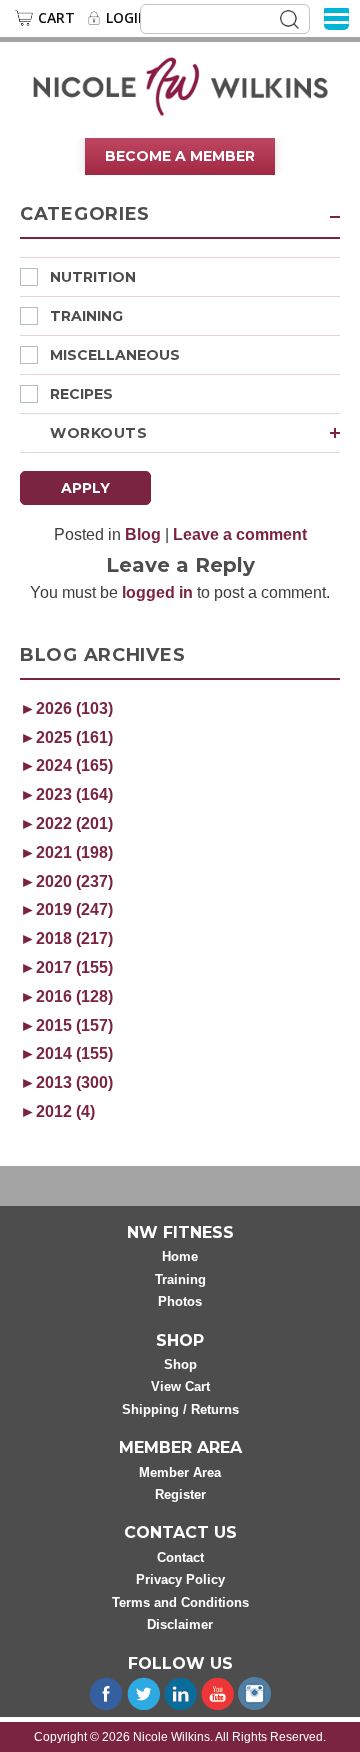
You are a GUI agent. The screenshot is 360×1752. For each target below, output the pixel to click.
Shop (180, 1364)
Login (127, 18)
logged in (157, 592)
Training (86, 316)
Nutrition (93, 277)
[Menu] (336, 17)
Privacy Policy (180, 1579)
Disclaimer (180, 1624)
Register (180, 1494)
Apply (85, 488)
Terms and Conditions (180, 1602)
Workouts (98, 433)
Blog (143, 534)
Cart (56, 18)
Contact (180, 1557)
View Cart (180, 1386)
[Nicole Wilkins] (180, 85)
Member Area (180, 1472)
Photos (180, 1301)
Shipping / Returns (180, 1409)
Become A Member (180, 156)
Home (180, 1256)
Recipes (81, 394)
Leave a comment (240, 534)
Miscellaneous (115, 355)
